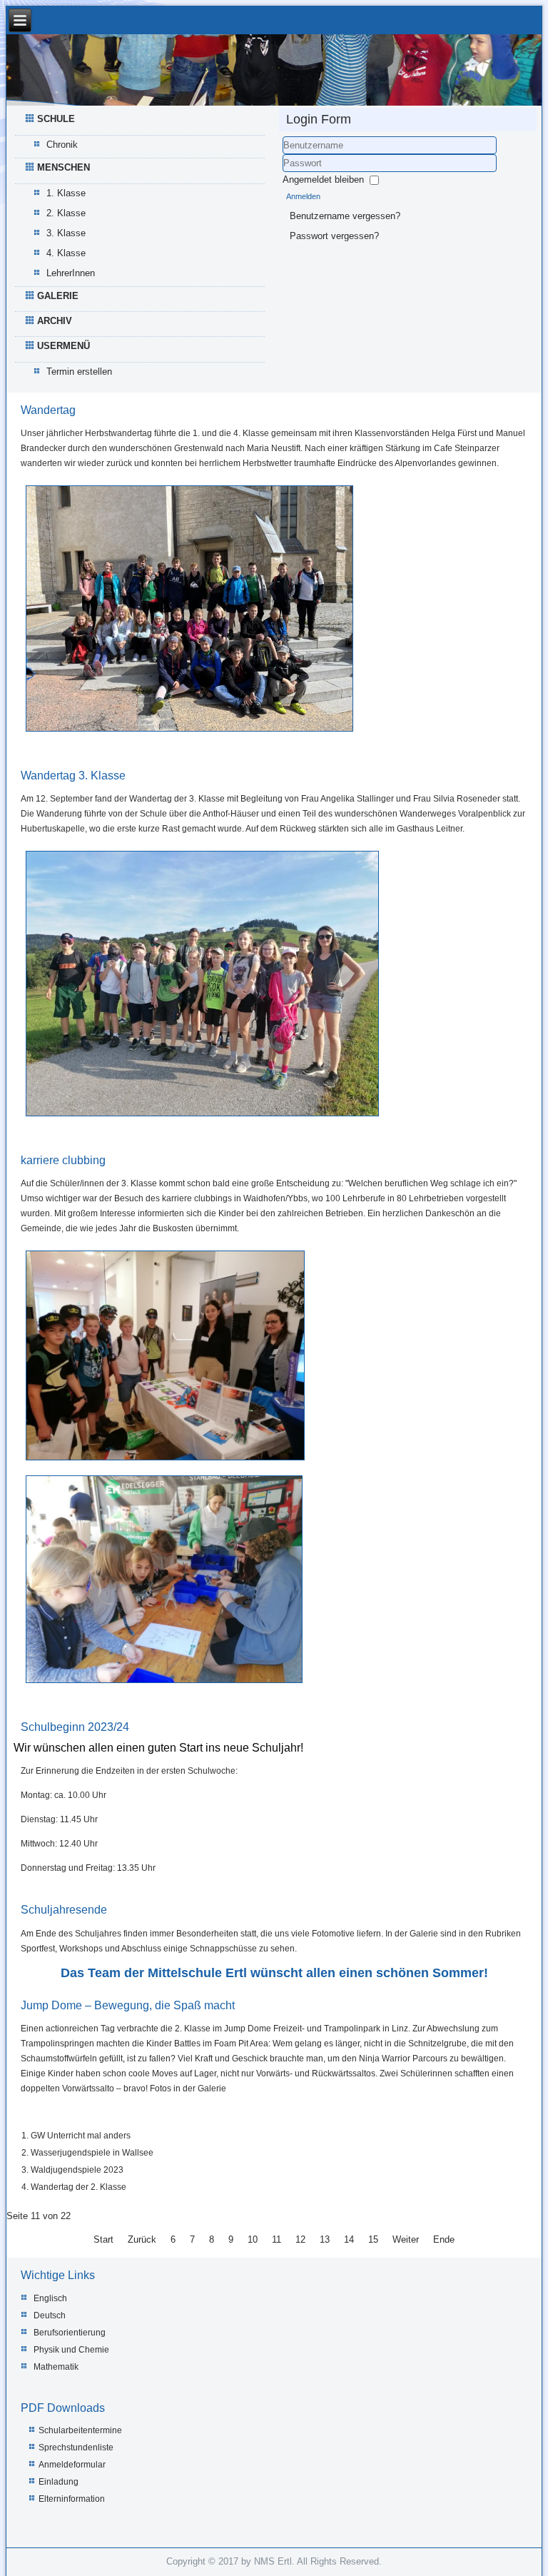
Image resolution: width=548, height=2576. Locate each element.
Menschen (64, 167)
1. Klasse (66, 193)
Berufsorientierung (70, 2333)
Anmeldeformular (72, 2465)
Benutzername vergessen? (345, 216)
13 (325, 2239)
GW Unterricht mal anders (81, 2136)
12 (300, 2239)
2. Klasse (66, 213)
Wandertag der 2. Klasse (78, 2187)
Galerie (58, 296)
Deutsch (50, 2315)
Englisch (50, 2298)
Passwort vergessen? (334, 236)
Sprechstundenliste (76, 2448)
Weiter (406, 2239)
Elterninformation (72, 2499)
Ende (444, 2239)
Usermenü (64, 346)
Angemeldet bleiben (323, 180)
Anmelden (303, 196)
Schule (56, 119)
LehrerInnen (71, 273)
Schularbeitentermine (80, 2430)
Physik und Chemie (71, 2350)
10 (253, 2239)
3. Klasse (66, 233)
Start (103, 2239)
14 (349, 2239)
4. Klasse (66, 253)
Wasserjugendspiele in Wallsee (92, 2153)
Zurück (142, 2239)
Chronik (62, 145)
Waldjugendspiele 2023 (77, 2170)
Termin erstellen (79, 372)
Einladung (59, 2482)
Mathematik (56, 2367)
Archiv (55, 321)
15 (373, 2239)
